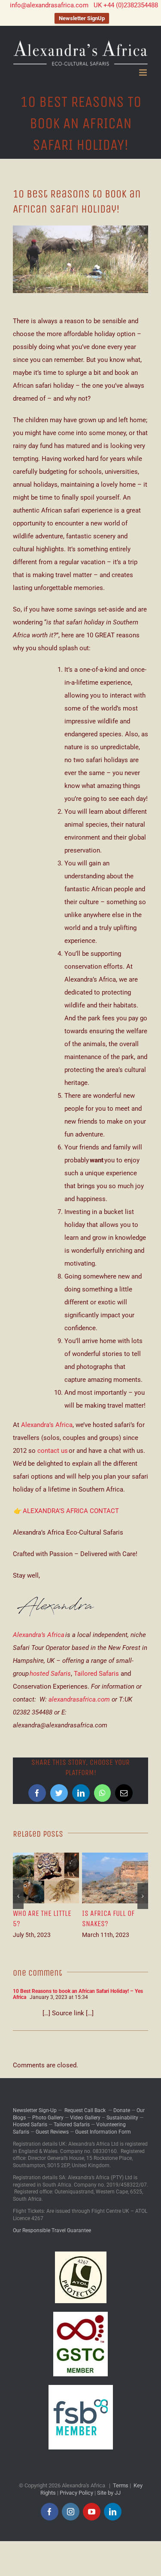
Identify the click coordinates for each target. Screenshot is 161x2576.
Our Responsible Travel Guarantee (52, 2230)
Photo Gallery (48, 2118)
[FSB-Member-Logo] (81, 2388)
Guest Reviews (52, 2132)
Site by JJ (109, 2493)
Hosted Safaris (30, 2125)
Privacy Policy (76, 2493)
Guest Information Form (103, 2132)
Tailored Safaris (96, 1674)
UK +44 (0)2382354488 (126, 5)
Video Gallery (85, 2118)
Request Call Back (85, 2110)
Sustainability (122, 2118)
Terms (121, 2485)
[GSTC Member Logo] (80, 2315)
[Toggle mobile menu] (144, 73)
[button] (18, 1896)
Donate (122, 2110)
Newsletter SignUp (82, 18)
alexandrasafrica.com (79, 1699)
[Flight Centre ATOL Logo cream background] (81, 2255)
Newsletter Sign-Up (35, 2110)
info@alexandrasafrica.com (49, 5)
